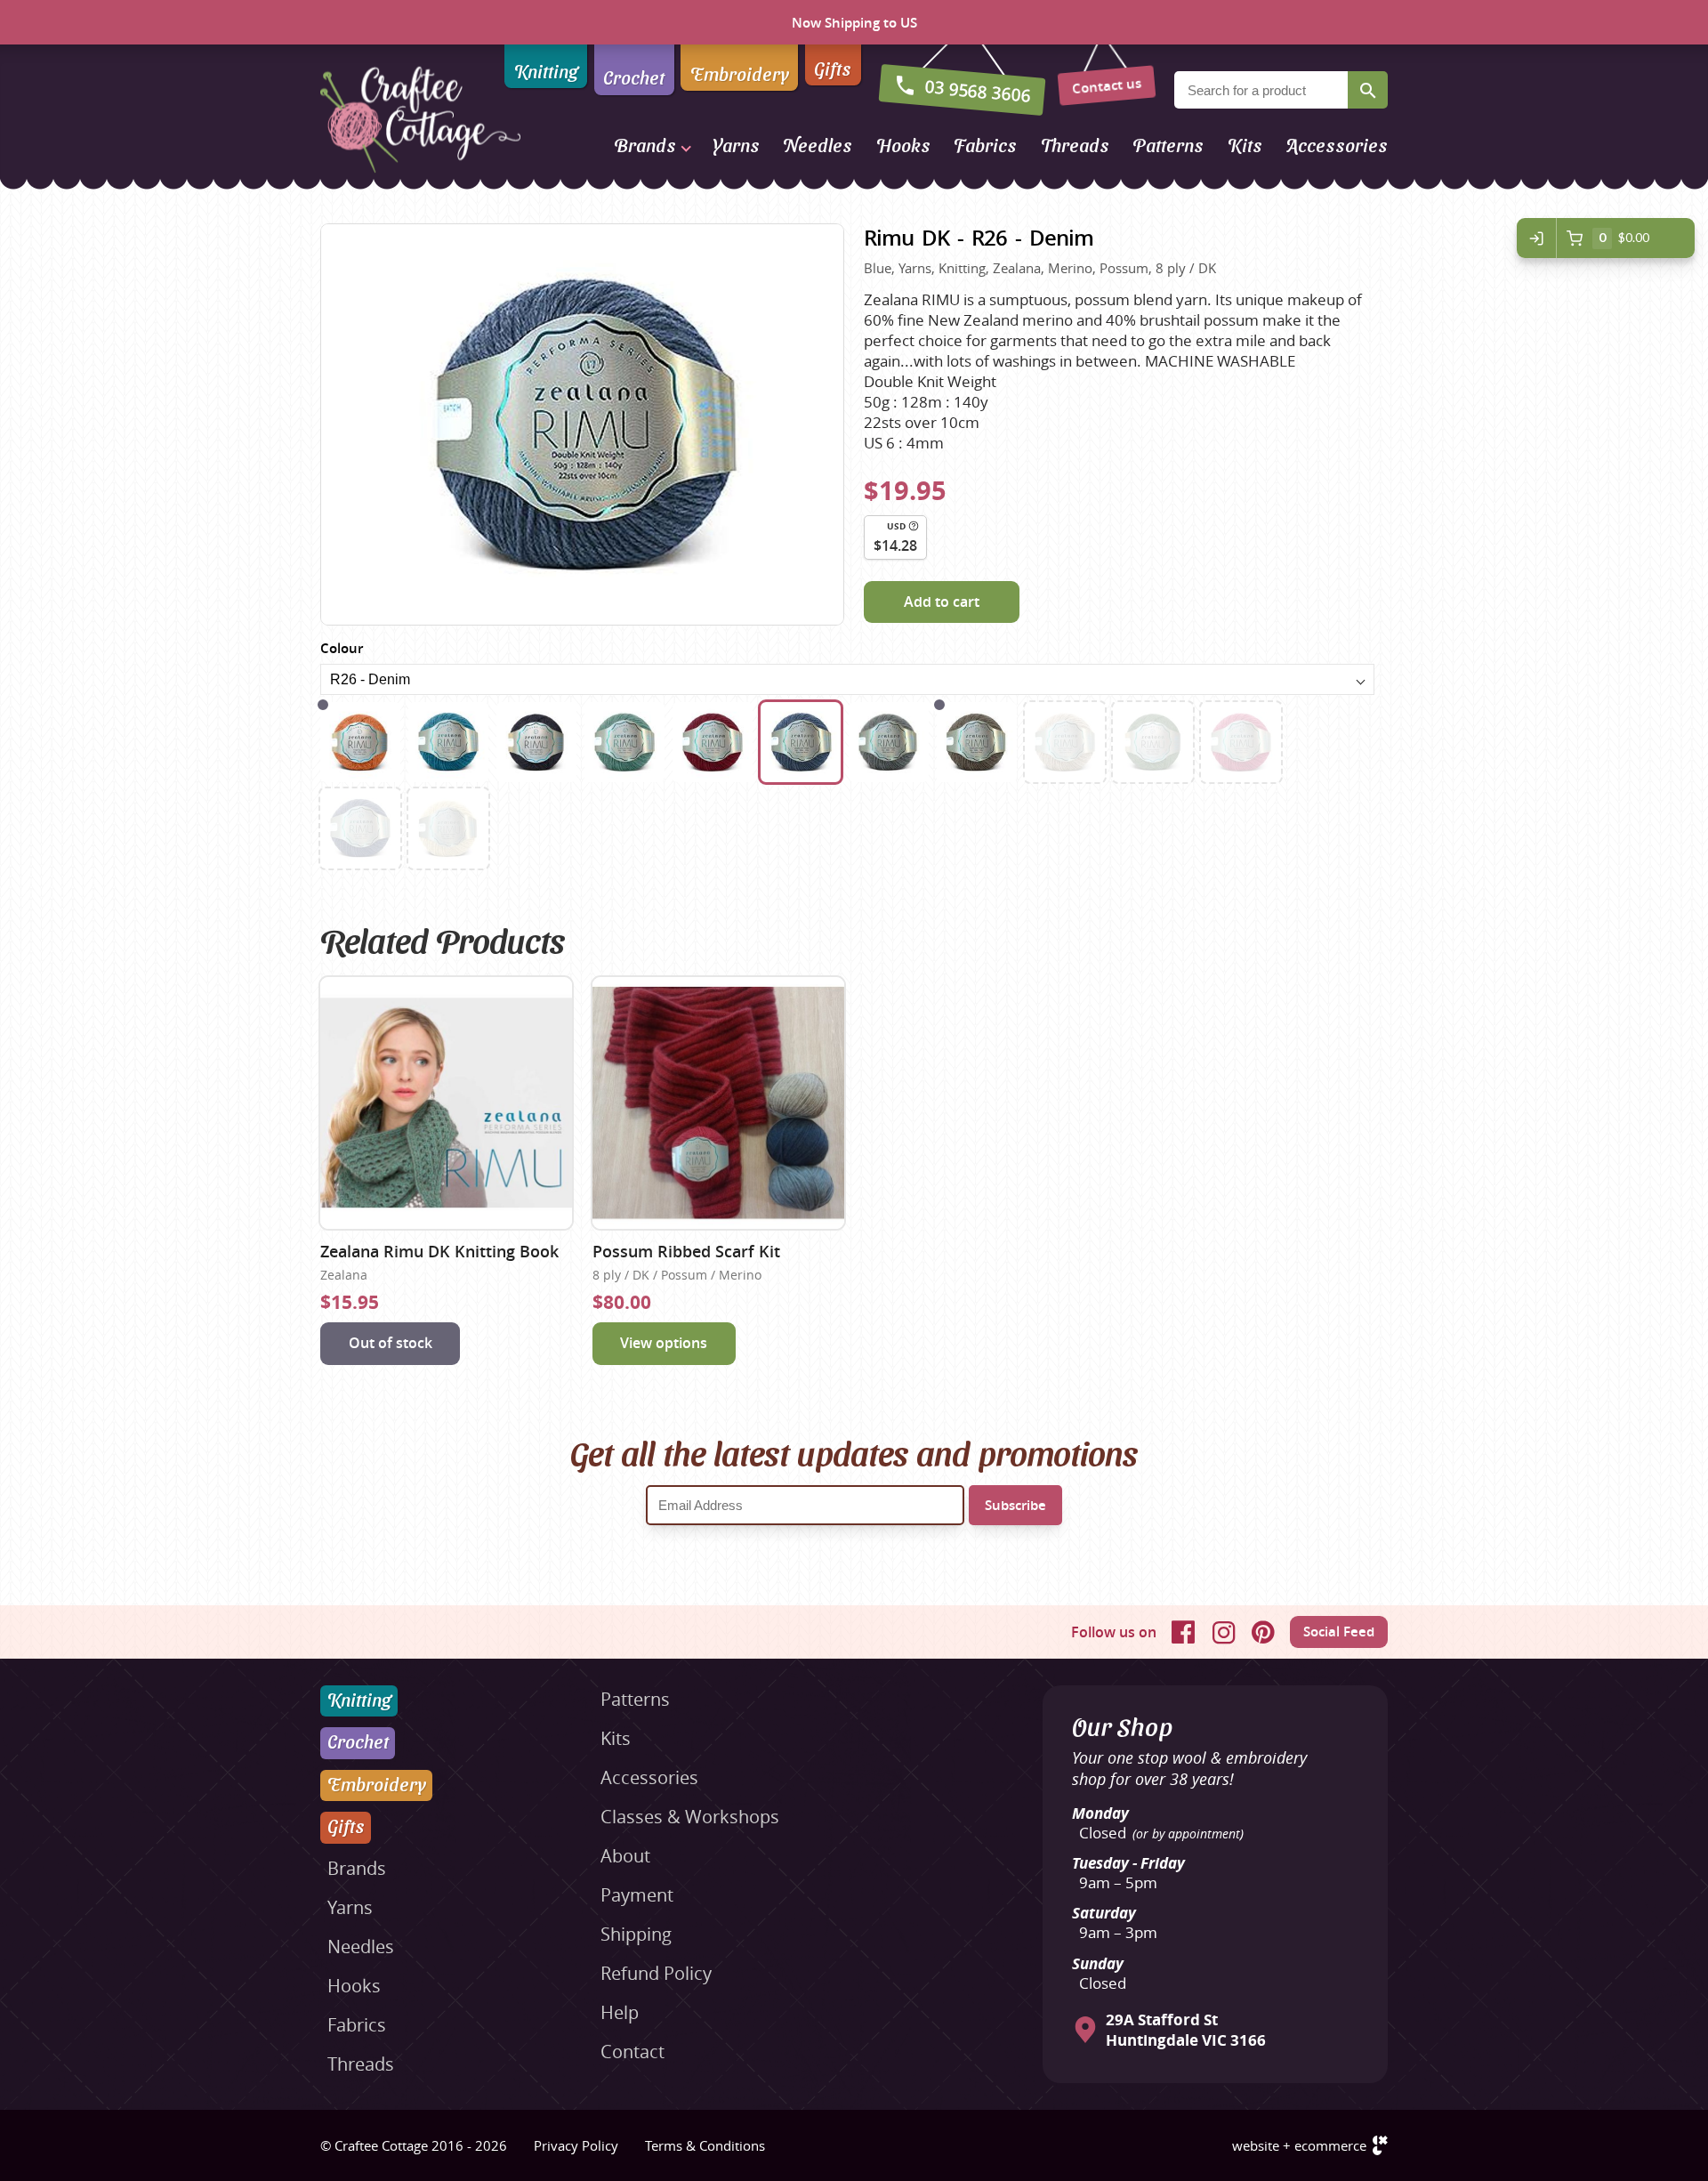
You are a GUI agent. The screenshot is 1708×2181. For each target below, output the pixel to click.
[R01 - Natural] (1065, 742)
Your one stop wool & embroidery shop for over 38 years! (1189, 1768)
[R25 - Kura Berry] (713, 742)
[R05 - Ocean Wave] (448, 742)
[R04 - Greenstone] (1153, 742)
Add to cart (942, 602)
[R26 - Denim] (801, 742)
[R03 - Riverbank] (360, 742)
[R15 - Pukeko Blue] (360, 828)
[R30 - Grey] (889, 742)
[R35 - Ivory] (448, 828)
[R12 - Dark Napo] (536, 742)
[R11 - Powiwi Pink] (1241, 742)
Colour (342, 648)
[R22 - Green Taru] (624, 742)
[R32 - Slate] (977, 742)
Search (1368, 90)
